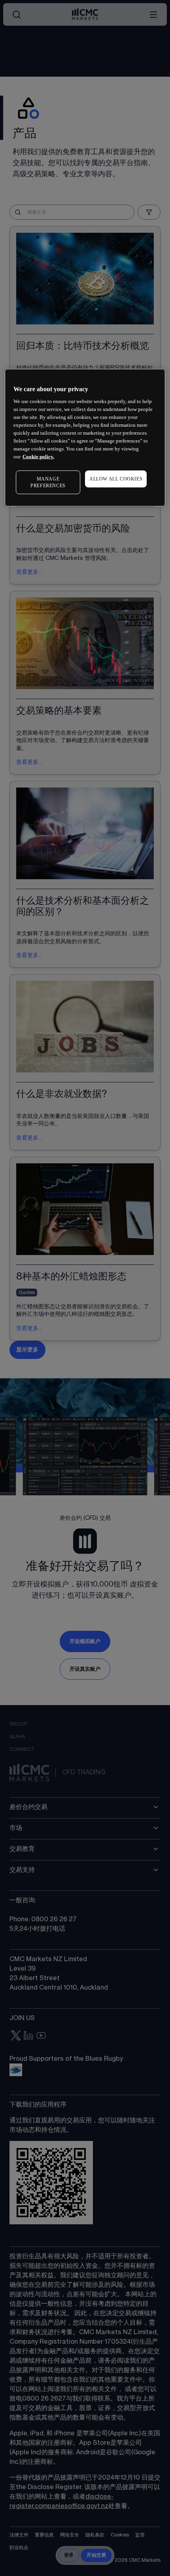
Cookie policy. (38, 457)
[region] (85, 437)
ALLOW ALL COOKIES (116, 479)
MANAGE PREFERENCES (48, 482)
